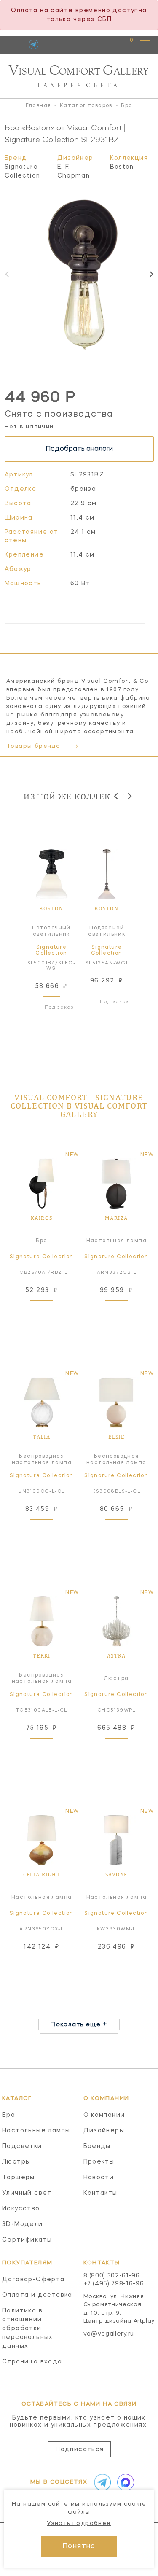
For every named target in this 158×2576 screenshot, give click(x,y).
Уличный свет (27, 2193)
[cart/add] (51, 1311)
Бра (9, 2115)
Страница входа (32, 2362)
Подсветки (22, 2146)
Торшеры (19, 2178)
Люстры (16, 2162)
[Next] (151, 274)
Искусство (21, 2209)
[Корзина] (124, 44)
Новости (99, 2178)
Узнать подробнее (79, 2524)
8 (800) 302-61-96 (112, 2276)
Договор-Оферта (33, 2280)
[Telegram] (33, 44)
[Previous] (116, 796)
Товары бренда (33, 746)
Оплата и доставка (37, 2295)
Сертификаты (27, 2240)
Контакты (100, 2193)
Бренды (97, 2146)
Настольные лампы (36, 2131)
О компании (104, 2115)
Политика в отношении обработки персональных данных (28, 2328)
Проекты (99, 2162)
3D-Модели (23, 2224)
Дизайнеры (104, 2131)
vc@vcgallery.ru (109, 2334)
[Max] (124, 2482)
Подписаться (80, 2449)
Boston (122, 167)
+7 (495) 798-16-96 (114, 2284)
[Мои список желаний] (102, 44)
